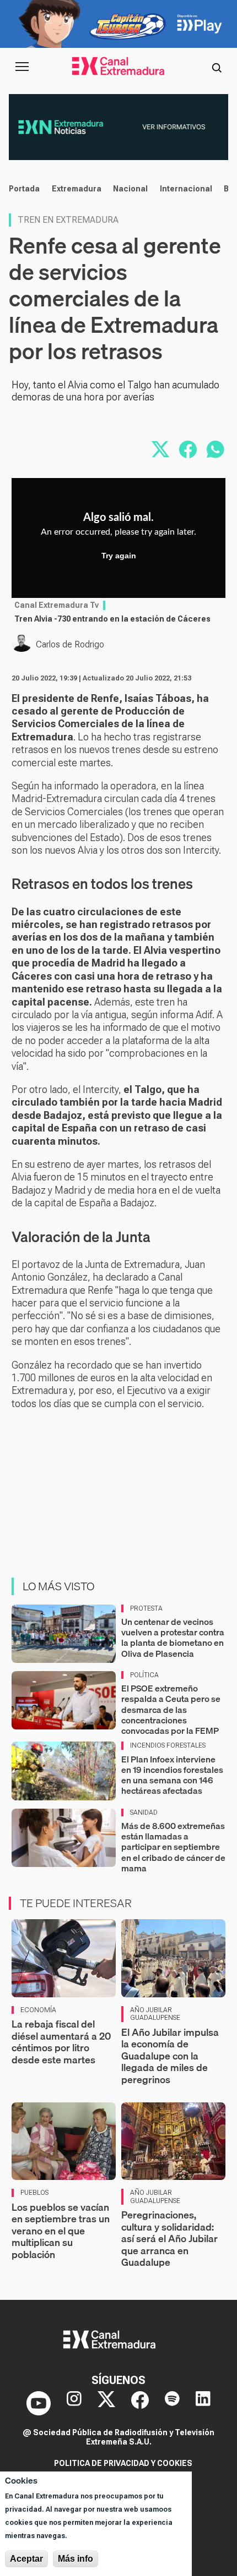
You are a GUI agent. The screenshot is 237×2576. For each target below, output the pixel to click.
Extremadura (77, 189)
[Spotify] (172, 2403)
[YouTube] (39, 2403)
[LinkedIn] (203, 2403)
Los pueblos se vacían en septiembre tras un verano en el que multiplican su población (61, 2231)
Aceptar (26, 2559)
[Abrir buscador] (217, 67)
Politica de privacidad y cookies (123, 2463)
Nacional (130, 189)
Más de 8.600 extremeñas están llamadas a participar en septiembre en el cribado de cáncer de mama (173, 1847)
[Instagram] (74, 2403)
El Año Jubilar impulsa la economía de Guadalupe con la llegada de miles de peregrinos (170, 2056)
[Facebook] (140, 2403)
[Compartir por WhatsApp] (216, 449)
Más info (76, 2559)
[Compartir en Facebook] (188, 449)
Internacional (186, 189)
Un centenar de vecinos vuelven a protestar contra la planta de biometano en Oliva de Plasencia (173, 1638)
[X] (106, 2403)
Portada (24, 189)
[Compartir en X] (160, 449)
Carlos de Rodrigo (70, 644)
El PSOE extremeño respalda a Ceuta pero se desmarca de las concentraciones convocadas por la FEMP (171, 1709)
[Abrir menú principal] (22, 67)
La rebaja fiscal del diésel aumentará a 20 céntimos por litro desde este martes (61, 2042)
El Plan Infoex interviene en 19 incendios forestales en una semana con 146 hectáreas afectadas (172, 1775)
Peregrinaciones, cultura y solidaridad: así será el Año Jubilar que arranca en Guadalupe (169, 2239)
